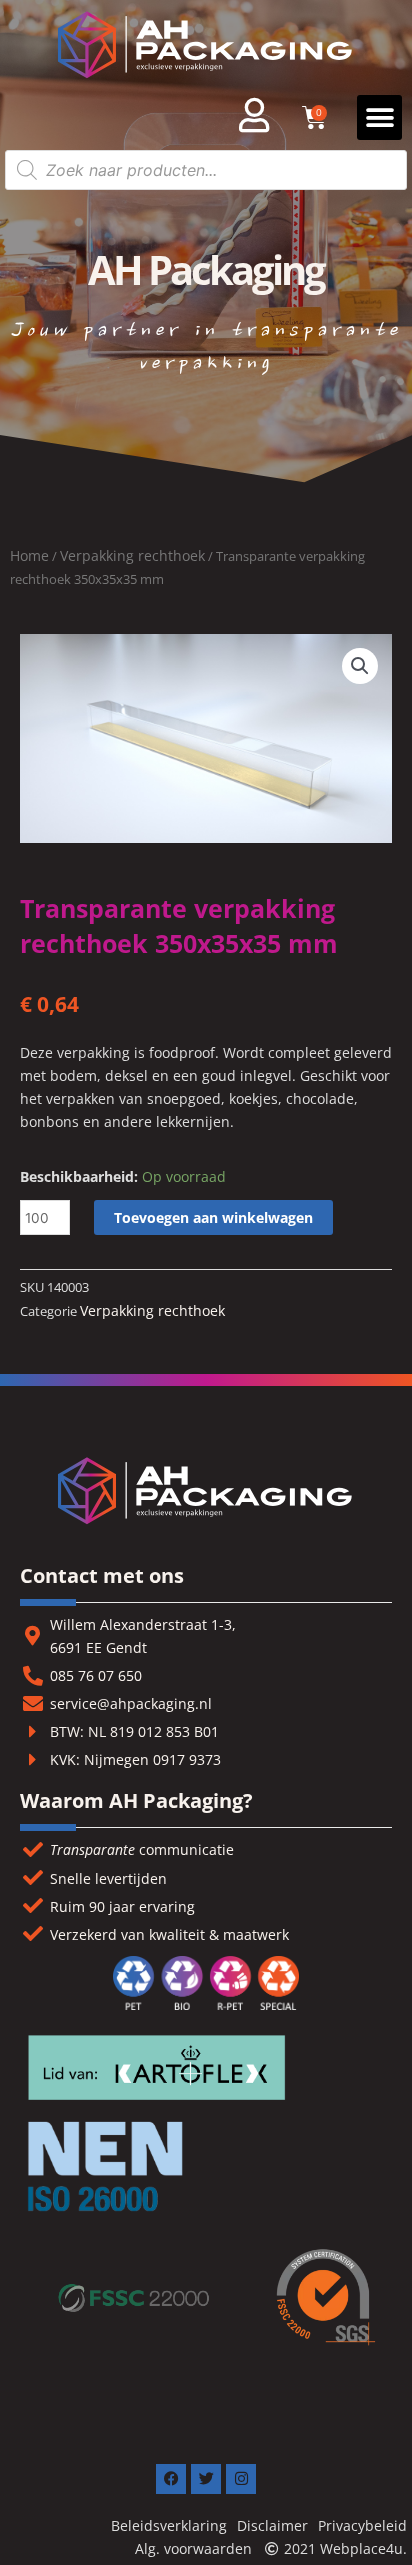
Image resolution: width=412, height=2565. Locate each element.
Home (29, 555)
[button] (379, 117)
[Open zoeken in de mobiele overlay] (206, 170)
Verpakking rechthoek (132, 555)
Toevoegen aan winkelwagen (213, 1217)
